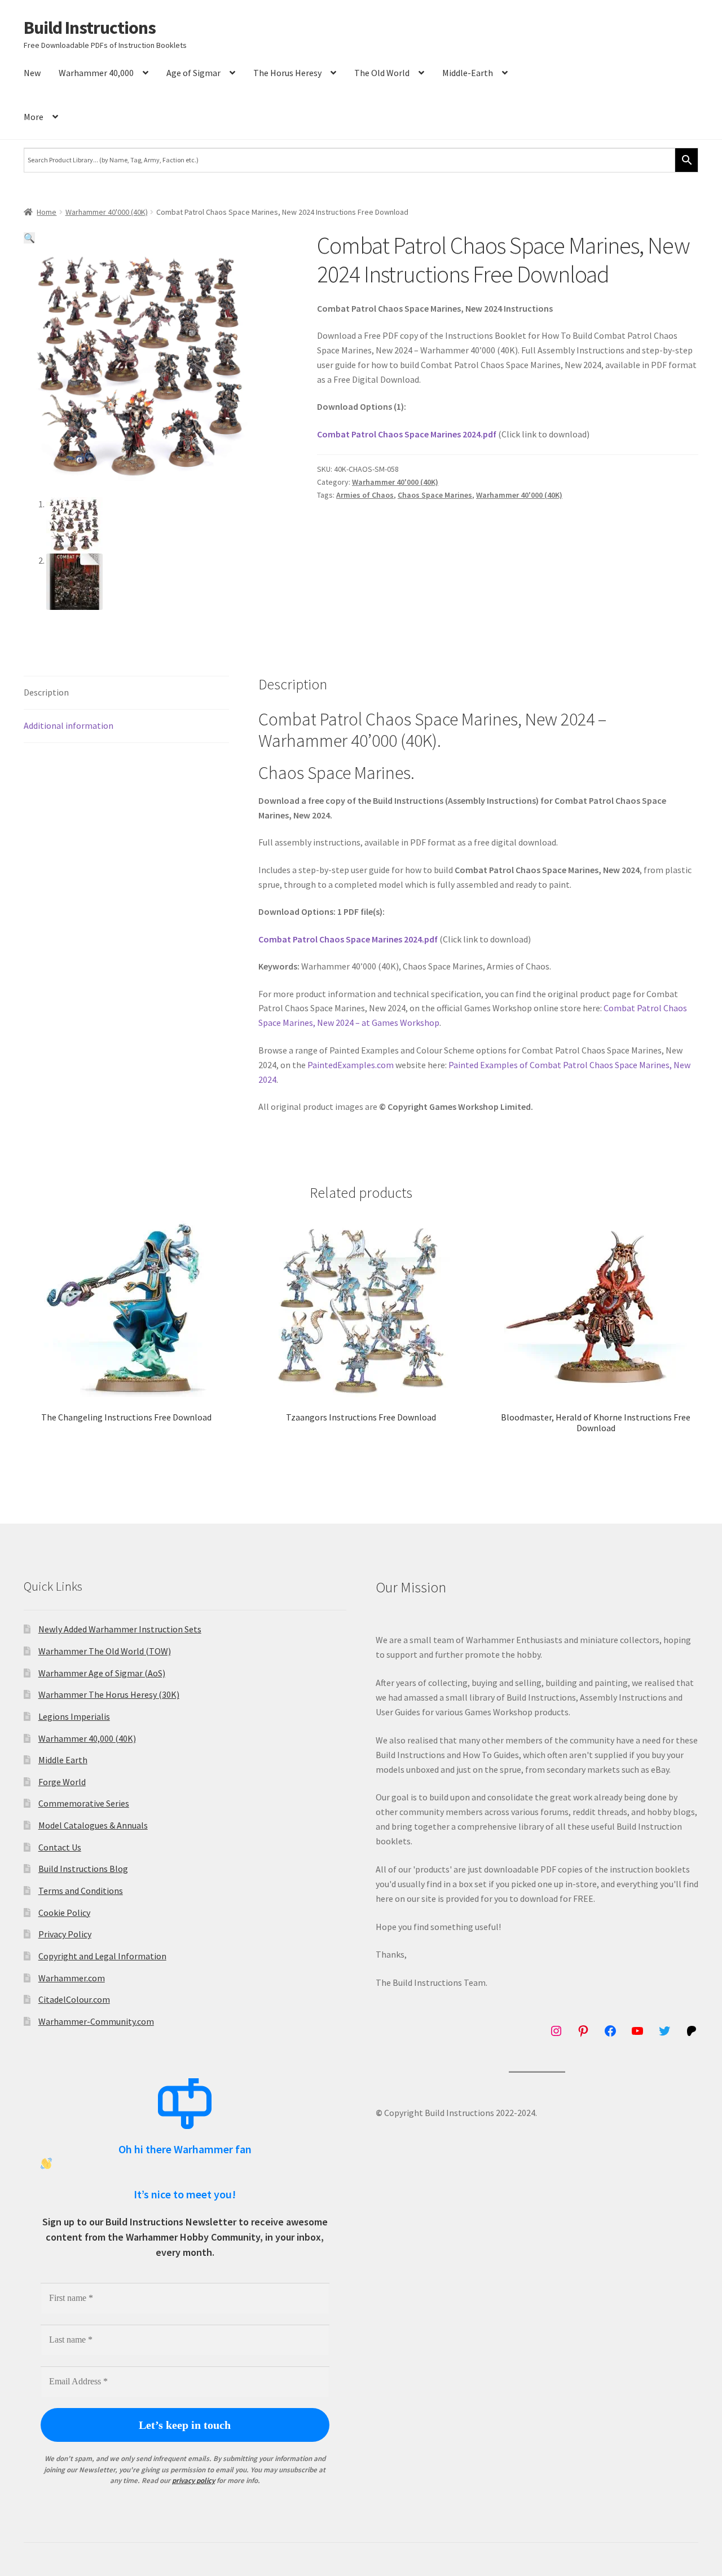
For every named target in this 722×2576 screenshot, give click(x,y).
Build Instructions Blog (83, 1869)
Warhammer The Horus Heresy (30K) (109, 1694)
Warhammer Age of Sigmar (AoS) (102, 1673)
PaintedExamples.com (351, 1065)
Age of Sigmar (193, 73)
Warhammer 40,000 (96, 73)
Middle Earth (63, 1760)
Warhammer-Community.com (96, 2021)
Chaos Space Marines (435, 495)
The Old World (382, 73)
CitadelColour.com (74, 1999)
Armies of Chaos (365, 495)
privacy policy (193, 2480)
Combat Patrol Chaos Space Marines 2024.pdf (407, 434)
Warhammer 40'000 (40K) (107, 212)
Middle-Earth (468, 73)
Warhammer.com (72, 1978)
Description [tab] (46, 692)
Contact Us (60, 1847)
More (34, 117)
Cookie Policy (64, 1913)
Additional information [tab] (69, 725)
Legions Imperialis (74, 1716)
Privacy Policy (65, 1934)
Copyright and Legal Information (102, 1956)
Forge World (62, 1782)
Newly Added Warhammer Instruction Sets (120, 1629)
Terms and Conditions (81, 1891)
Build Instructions (90, 28)
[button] (29, 238)
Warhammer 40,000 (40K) (87, 1738)
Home (47, 212)
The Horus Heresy (287, 73)
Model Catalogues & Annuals (93, 1825)
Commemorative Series (84, 1803)
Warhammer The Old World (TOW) (105, 1651)
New (32, 73)
